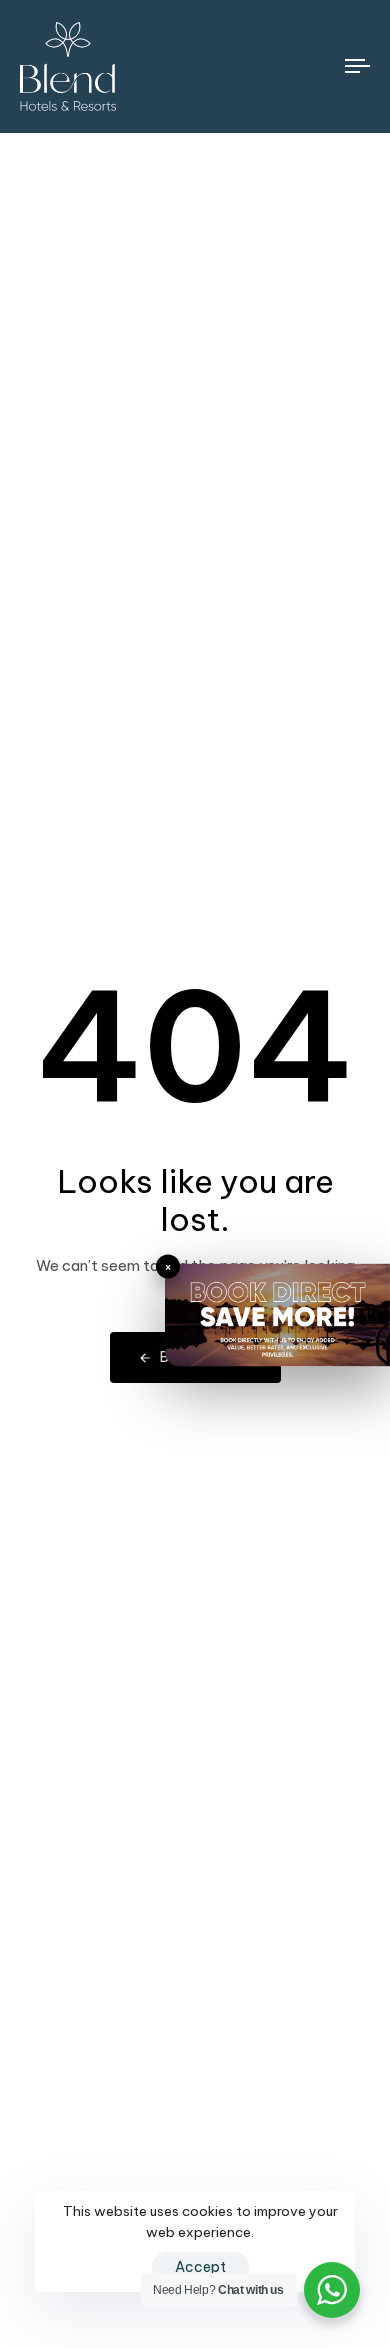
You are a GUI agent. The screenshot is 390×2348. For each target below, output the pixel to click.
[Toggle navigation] (311, 66)
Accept (200, 2267)
